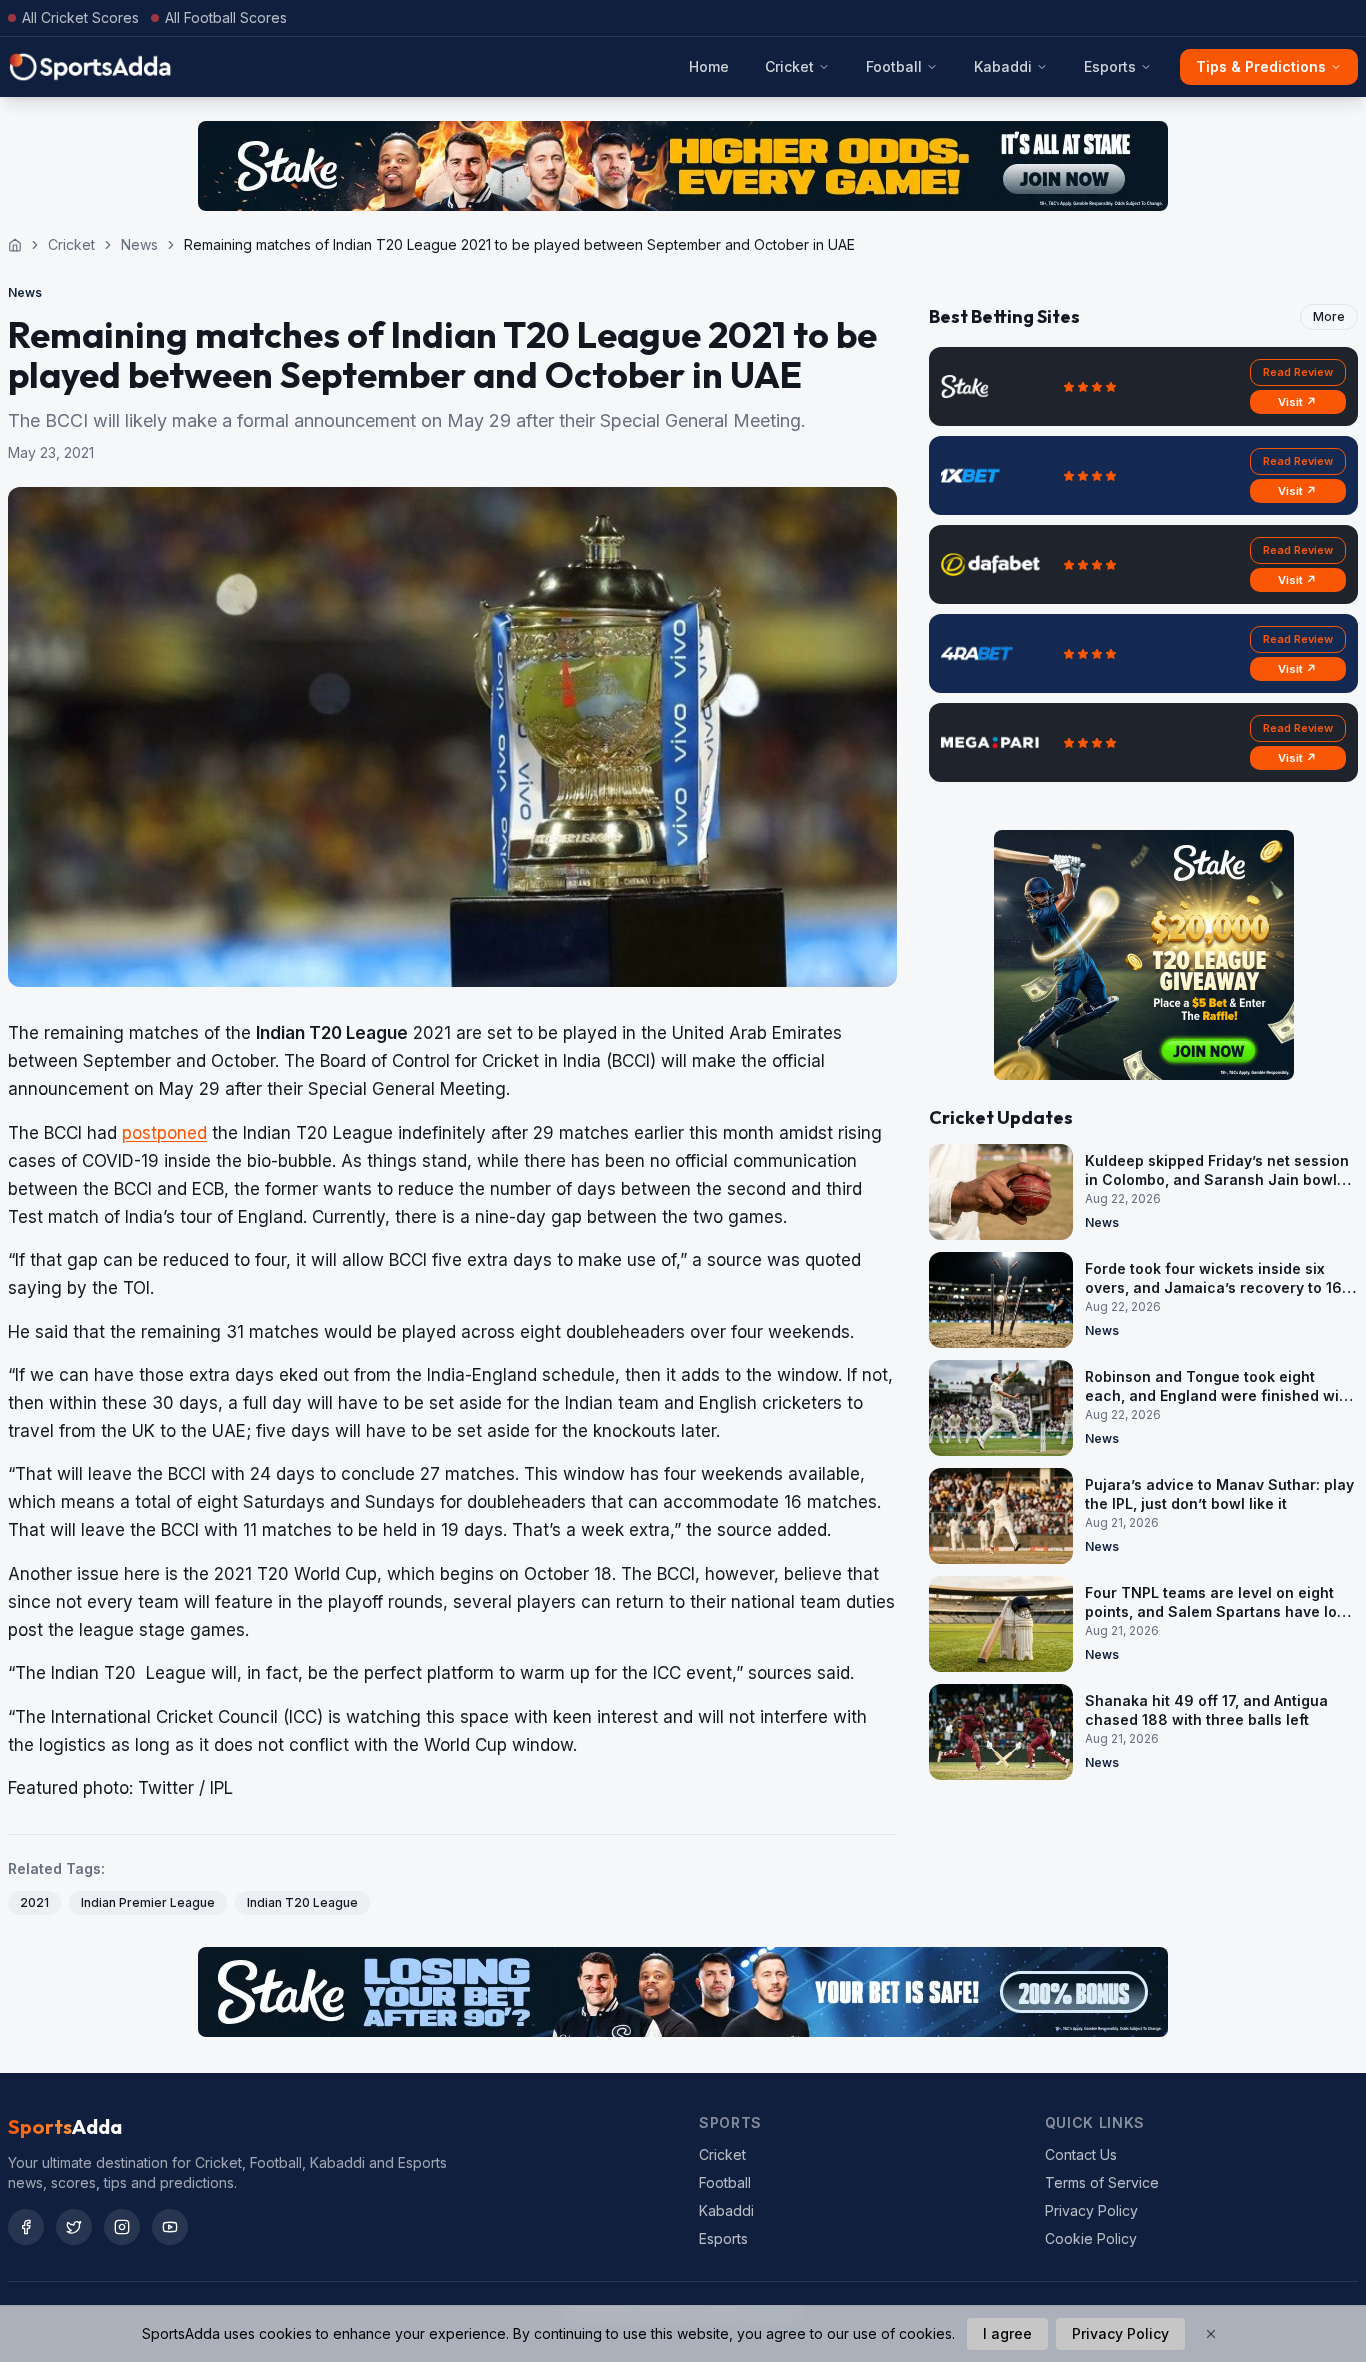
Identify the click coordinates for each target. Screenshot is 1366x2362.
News (139, 244)
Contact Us (1081, 2154)
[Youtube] (170, 2227)
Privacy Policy (1091, 2210)
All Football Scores (226, 17)
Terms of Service (1102, 2182)
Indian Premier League (148, 1902)
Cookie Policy (1091, 2238)
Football (894, 66)
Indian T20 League (302, 1902)
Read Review (1298, 372)
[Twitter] (74, 2227)
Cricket (789, 66)
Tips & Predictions (1261, 66)
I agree (1007, 2333)
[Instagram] (122, 2227)
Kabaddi (1003, 66)
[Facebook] (26, 2227)
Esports (1110, 66)
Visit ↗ (1297, 402)
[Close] (1211, 2334)
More (1329, 316)
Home (709, 66)
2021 (34, 1902)
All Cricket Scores (80, 17)
